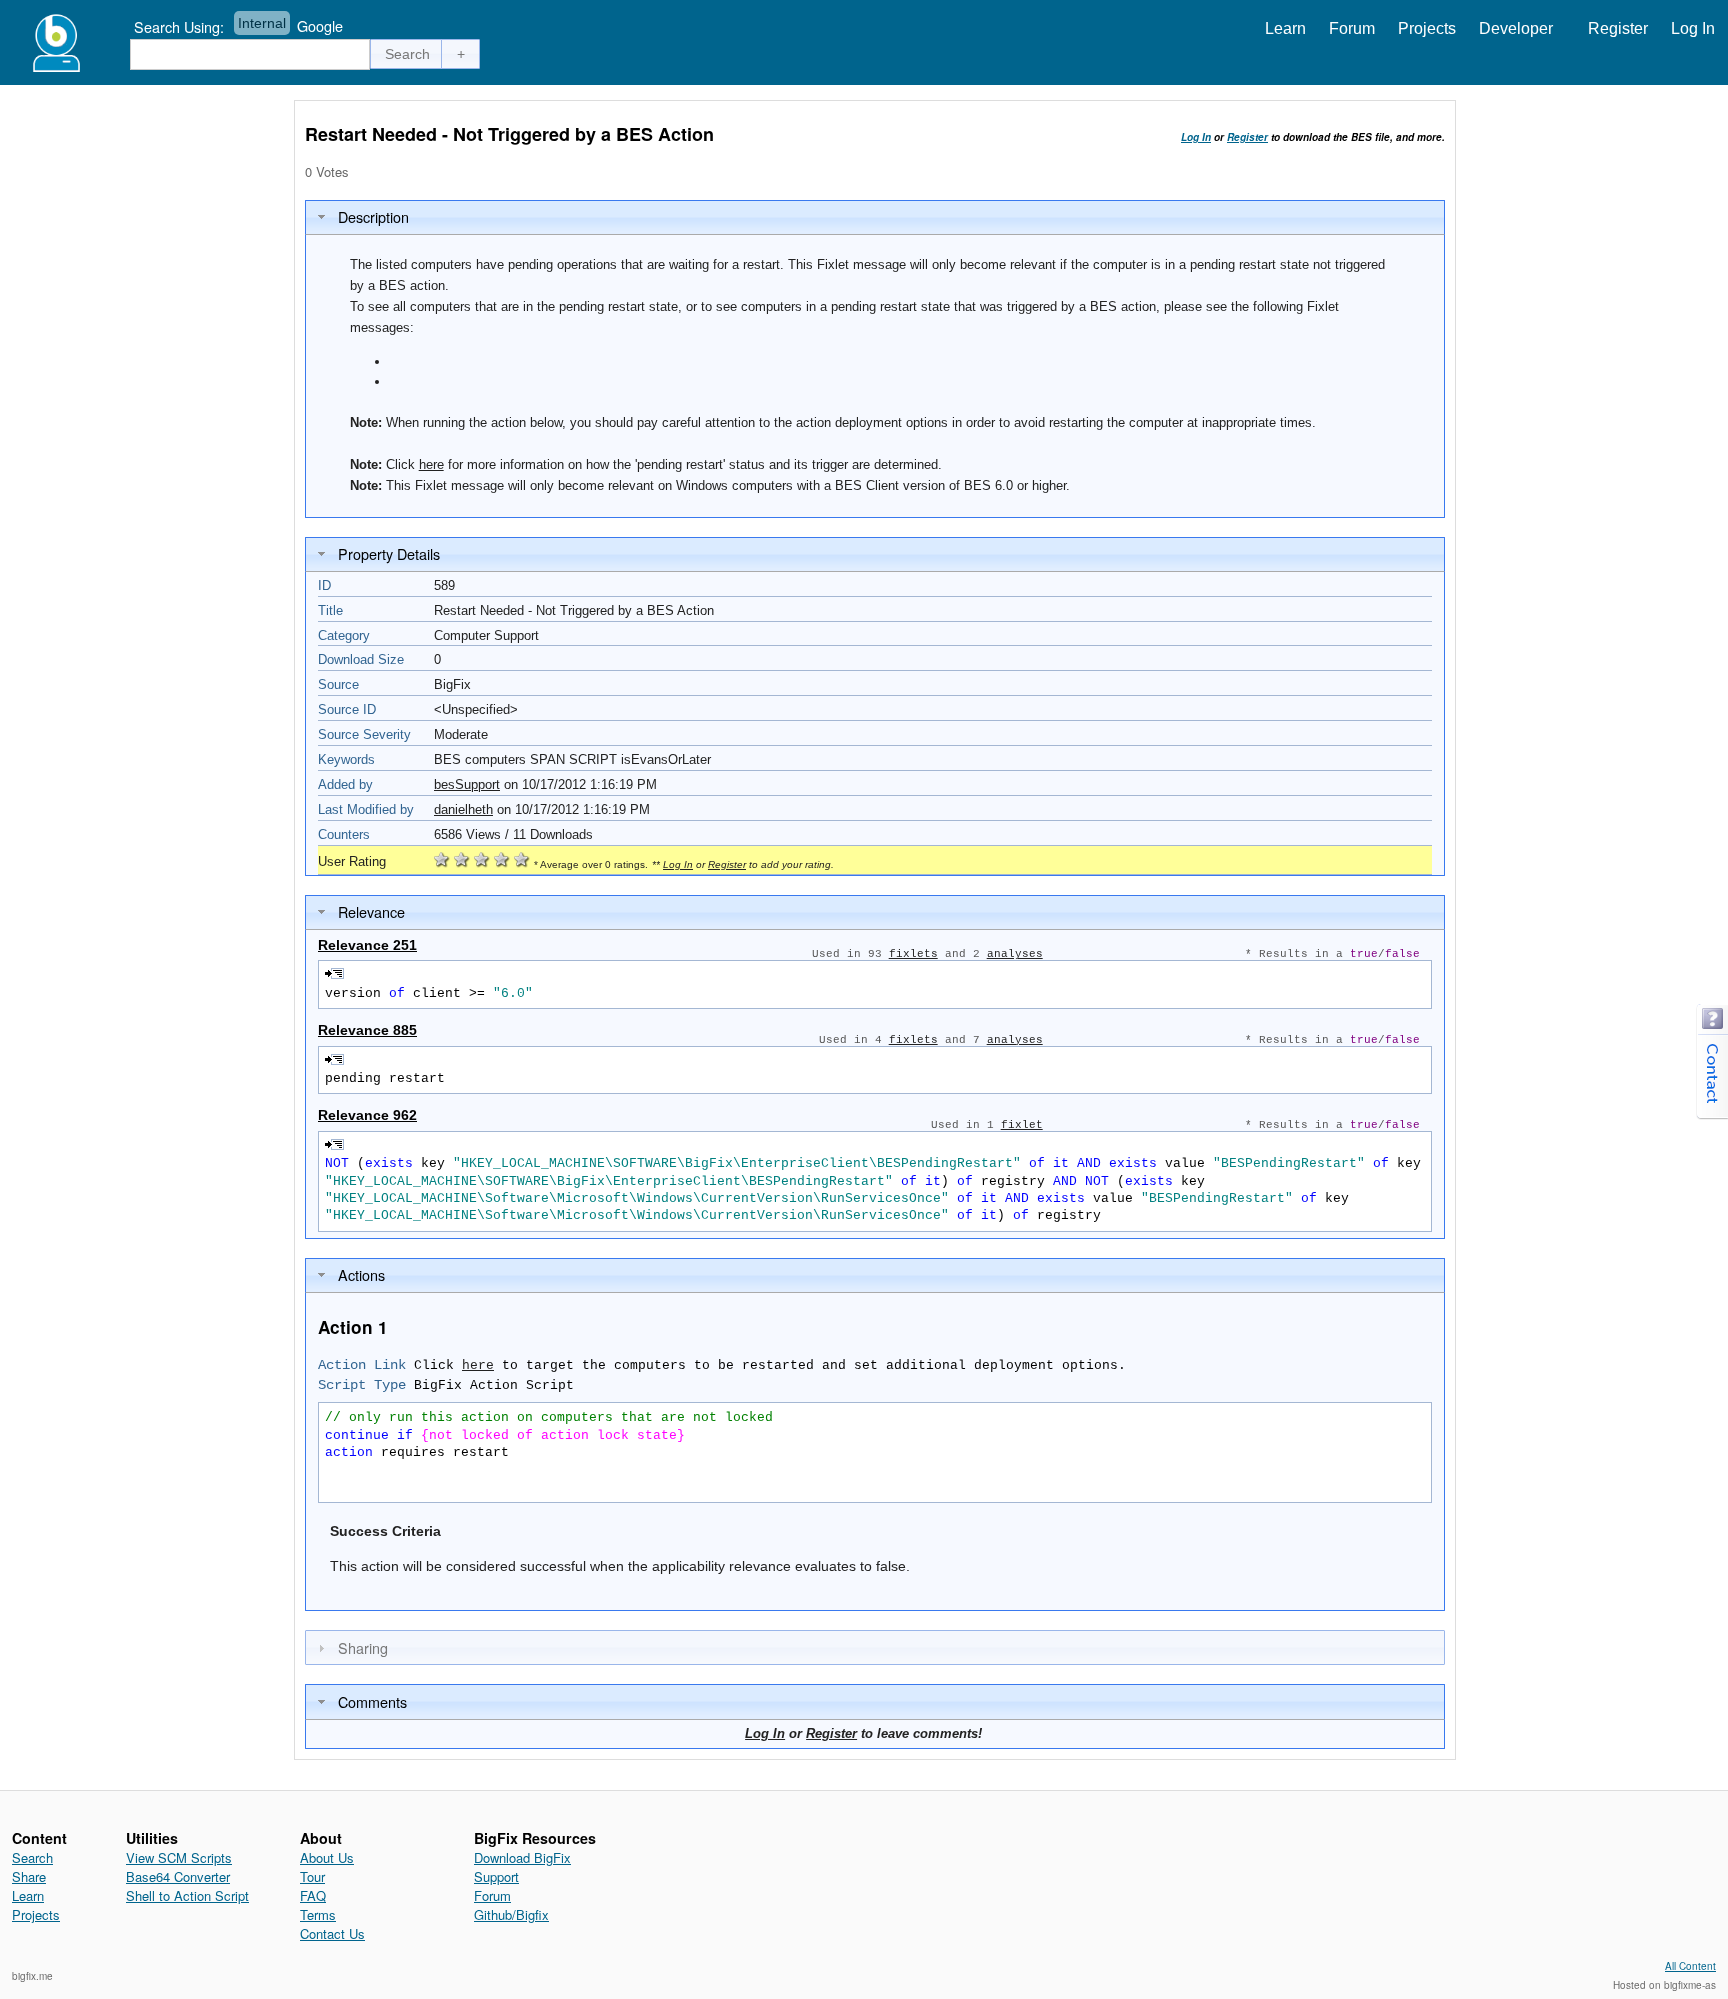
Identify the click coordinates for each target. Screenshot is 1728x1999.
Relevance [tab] (371, 911)
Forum (1352, 28)
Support (496, 1876)
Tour (312, 1876)
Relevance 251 (367, 945)
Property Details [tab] (389, 553)
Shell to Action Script (187, 1895)
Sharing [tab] (363, 1647)
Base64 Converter (178, 1876)
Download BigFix (522, 1857)
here (431, 464)
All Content (1690, 1966)
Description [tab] (373, 216)
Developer (1516, 28)
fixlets (913, 954)
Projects (1427, 28)
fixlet (1022, 1125)
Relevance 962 (367, 1115)
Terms (318, 1914)
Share (29, 1876)
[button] (408, 54)
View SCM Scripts (179, 1857)
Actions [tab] (361, 1274)
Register (1618, 28)
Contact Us (332, 1933)
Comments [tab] (372, 1701)
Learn (1285, 28)
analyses (1015, 954)
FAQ (313, 1895)
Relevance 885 (367, 1030)
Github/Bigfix (511, 1914)
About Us (327, 1857)
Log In (1693, 28)
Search (32, 1857)
